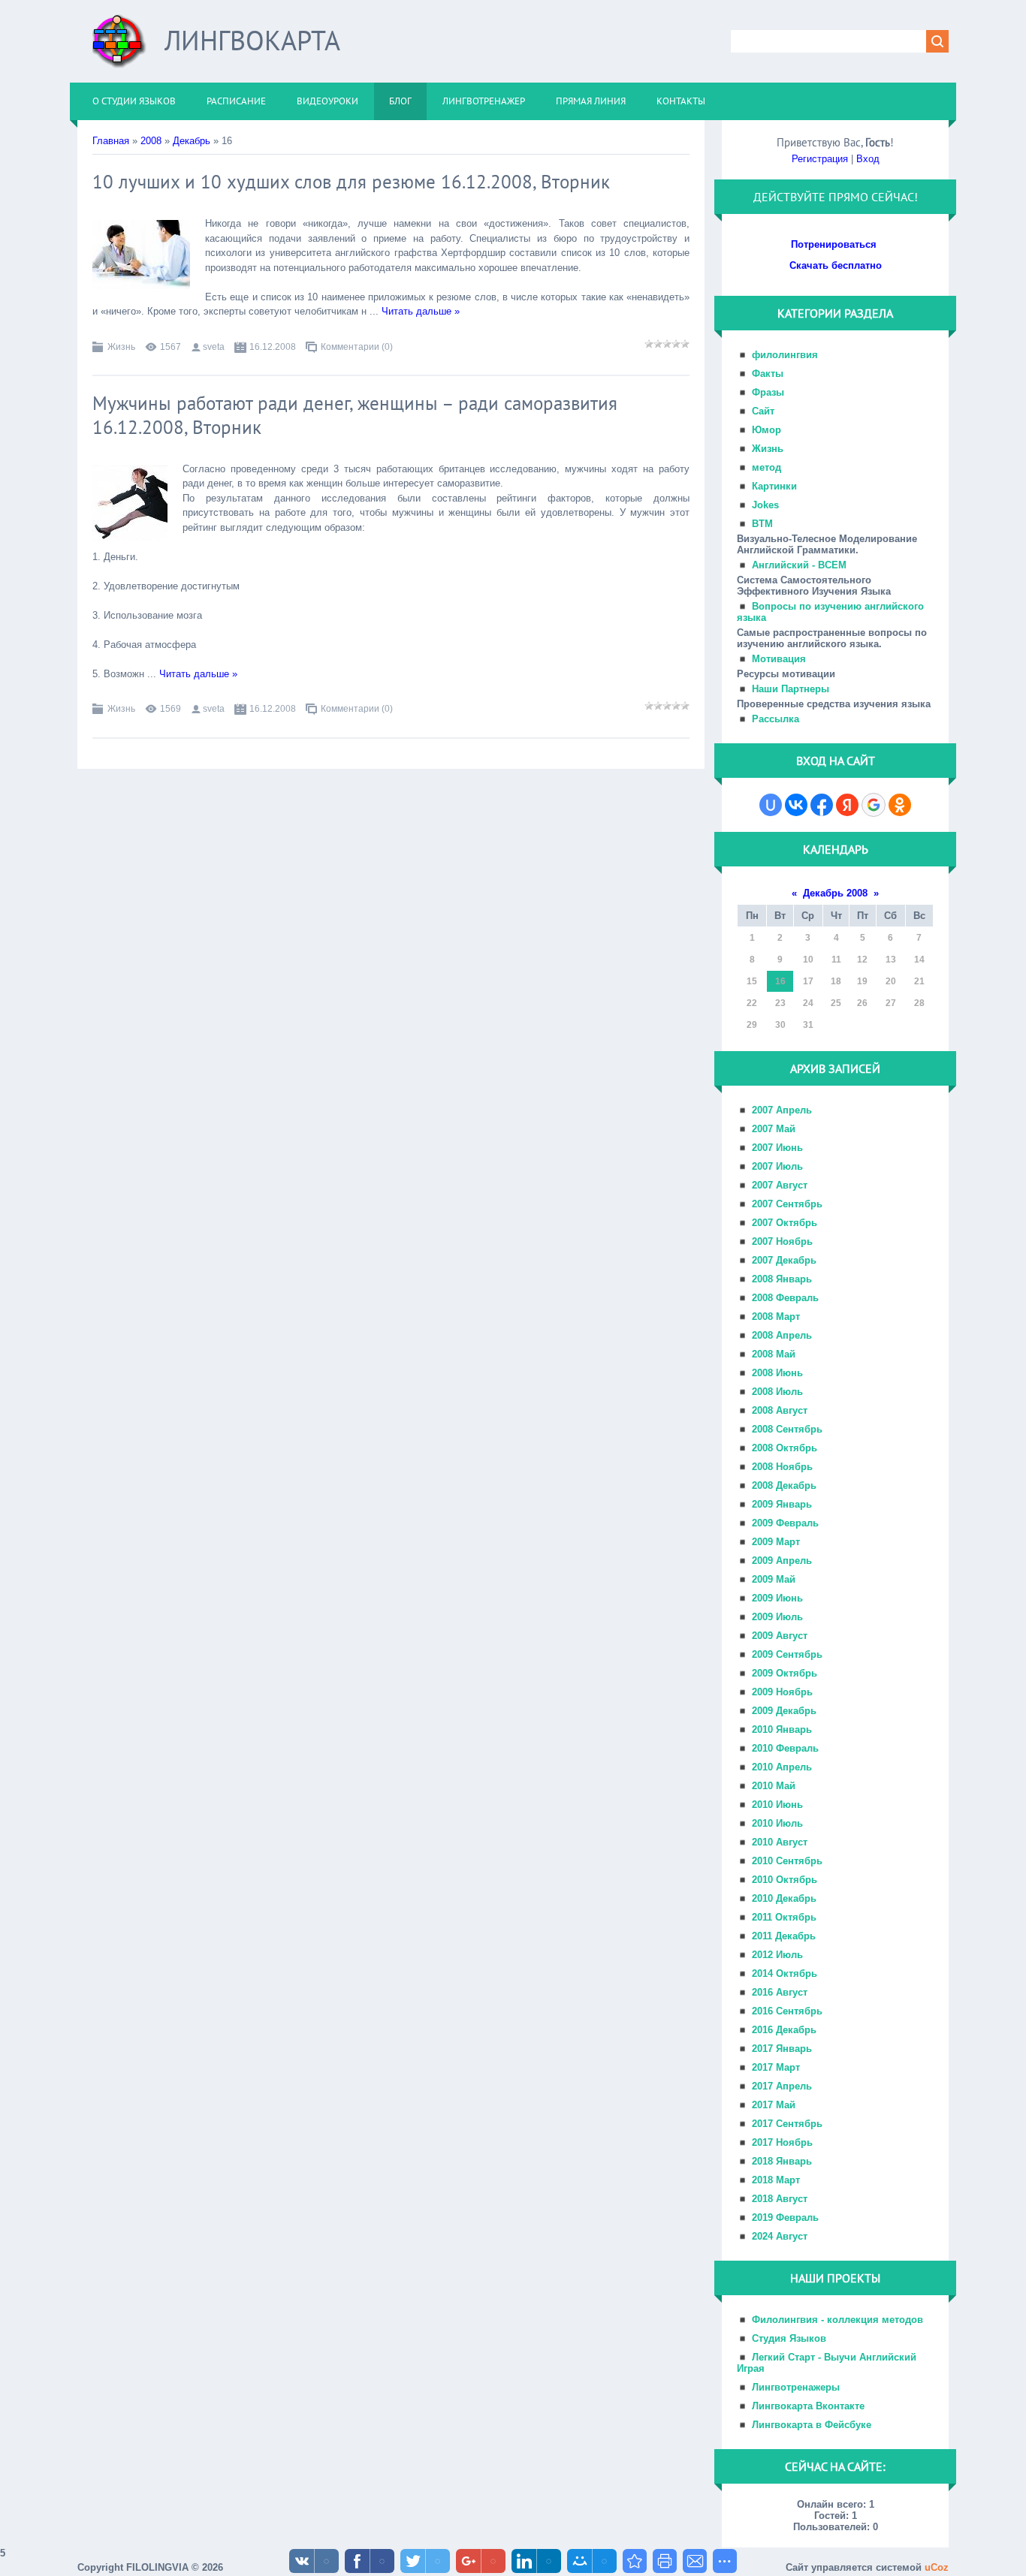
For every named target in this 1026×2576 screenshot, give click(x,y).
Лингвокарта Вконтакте (808, 2406)
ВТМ (762, 524)
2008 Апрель (782, 1335)
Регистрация (820, 159)
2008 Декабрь (784, 1485)
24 (808, 1003)
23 (780, 1003)
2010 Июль (777, 1823)
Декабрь (192, 141)
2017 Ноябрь (782, 2142)
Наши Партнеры (791, 689)
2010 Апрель (782, 1767)
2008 (151, 141)
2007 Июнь (777, 1148)
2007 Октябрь (785, 1223)
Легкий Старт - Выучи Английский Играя (827, 2363)
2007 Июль (777, 1166)
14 (919, 960)
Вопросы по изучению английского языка (830, 612)
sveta (214, 347)
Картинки (774, 486)
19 (862, 981)
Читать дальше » (421, 311)
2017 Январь (782, 2049)
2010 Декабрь (784, 1898)
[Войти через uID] (771, 805)
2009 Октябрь (785, 1673)
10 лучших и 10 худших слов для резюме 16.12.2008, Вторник (351, 182)
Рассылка (776, 719)
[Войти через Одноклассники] (900, 805)
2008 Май (774, 1354)
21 (919, 981)
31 (808, 1025)
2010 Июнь (777, 1805)
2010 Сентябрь (787, 1861)
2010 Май (774, 1786)
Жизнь (121, 347)
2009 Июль (777, 1617)
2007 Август (780, 1185)
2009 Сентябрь (787, 1654)
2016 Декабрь (784, 2030)
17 (808, 981)
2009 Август (780, 1636)
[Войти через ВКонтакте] (796, 805)
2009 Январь (782, 1504)
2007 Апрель (782, 1110)
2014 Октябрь (785, 1973)
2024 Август (780, 2236)
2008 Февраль (785, 1298)
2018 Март (776, 2180)
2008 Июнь (777, 1373)
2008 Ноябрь (782, 1467)
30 (780, 1025)
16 (780, 981)
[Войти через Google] (874, 805)
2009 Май (774, 1579)
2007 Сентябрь (787, 1204)
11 (836, 960)
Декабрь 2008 (835, 893)
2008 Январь (782, 1279)
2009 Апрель (782, 1561)
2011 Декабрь (784, 1936)
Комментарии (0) (357, 347)
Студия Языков (789, 2338)
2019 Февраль (785, 2217)
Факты (768, 374)
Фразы (768, 392)
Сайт (763, 411)
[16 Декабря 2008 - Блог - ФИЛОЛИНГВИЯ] (635, 2561)
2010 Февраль (785, 1748)
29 (752, 1025)
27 (891, 1003)
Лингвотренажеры (796, 2387)
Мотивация (779, 659)
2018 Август (780, 2199)
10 (808, 960)
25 (836, 1003)
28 (919, 1003)
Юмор (766, 430)
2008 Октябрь (785, 1448)
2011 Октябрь (784, 1917)
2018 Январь (782, 2161)
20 (891, 981)
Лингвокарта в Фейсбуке (812, 2425)
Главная (111, 141)
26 (862, 1003)
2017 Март (776, 2067)
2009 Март (776, 1542)
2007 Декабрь (784, 1260)
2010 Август (780, 1842)
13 (891, 960)
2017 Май (774, 2105)
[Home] (119, 47)
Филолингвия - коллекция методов (837, 2320)
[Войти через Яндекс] (847, 805)
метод (766, 467)
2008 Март (776, 1317)
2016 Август (780, 1992)
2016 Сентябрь (787, 2011)
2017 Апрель (782, 2086)
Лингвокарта (252, 40)
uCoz (937, 2567)
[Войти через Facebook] (822, 805)
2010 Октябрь (785, 1880)
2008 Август (780, 1410)
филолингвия (785, 355)
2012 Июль (777, 1955)
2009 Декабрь (784, 1711)
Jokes (765, 505)
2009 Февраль (785, 1523)
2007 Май (774, 1129)
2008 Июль (777, 1392)
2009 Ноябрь (782, 1692)
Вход (868, 159)
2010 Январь (782, 1729)
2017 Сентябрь (787, 2124)
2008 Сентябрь (787, 1429)
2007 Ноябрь (782, 1241)
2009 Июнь (777, 1598)
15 (752, 981)
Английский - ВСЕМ (799, 565)
